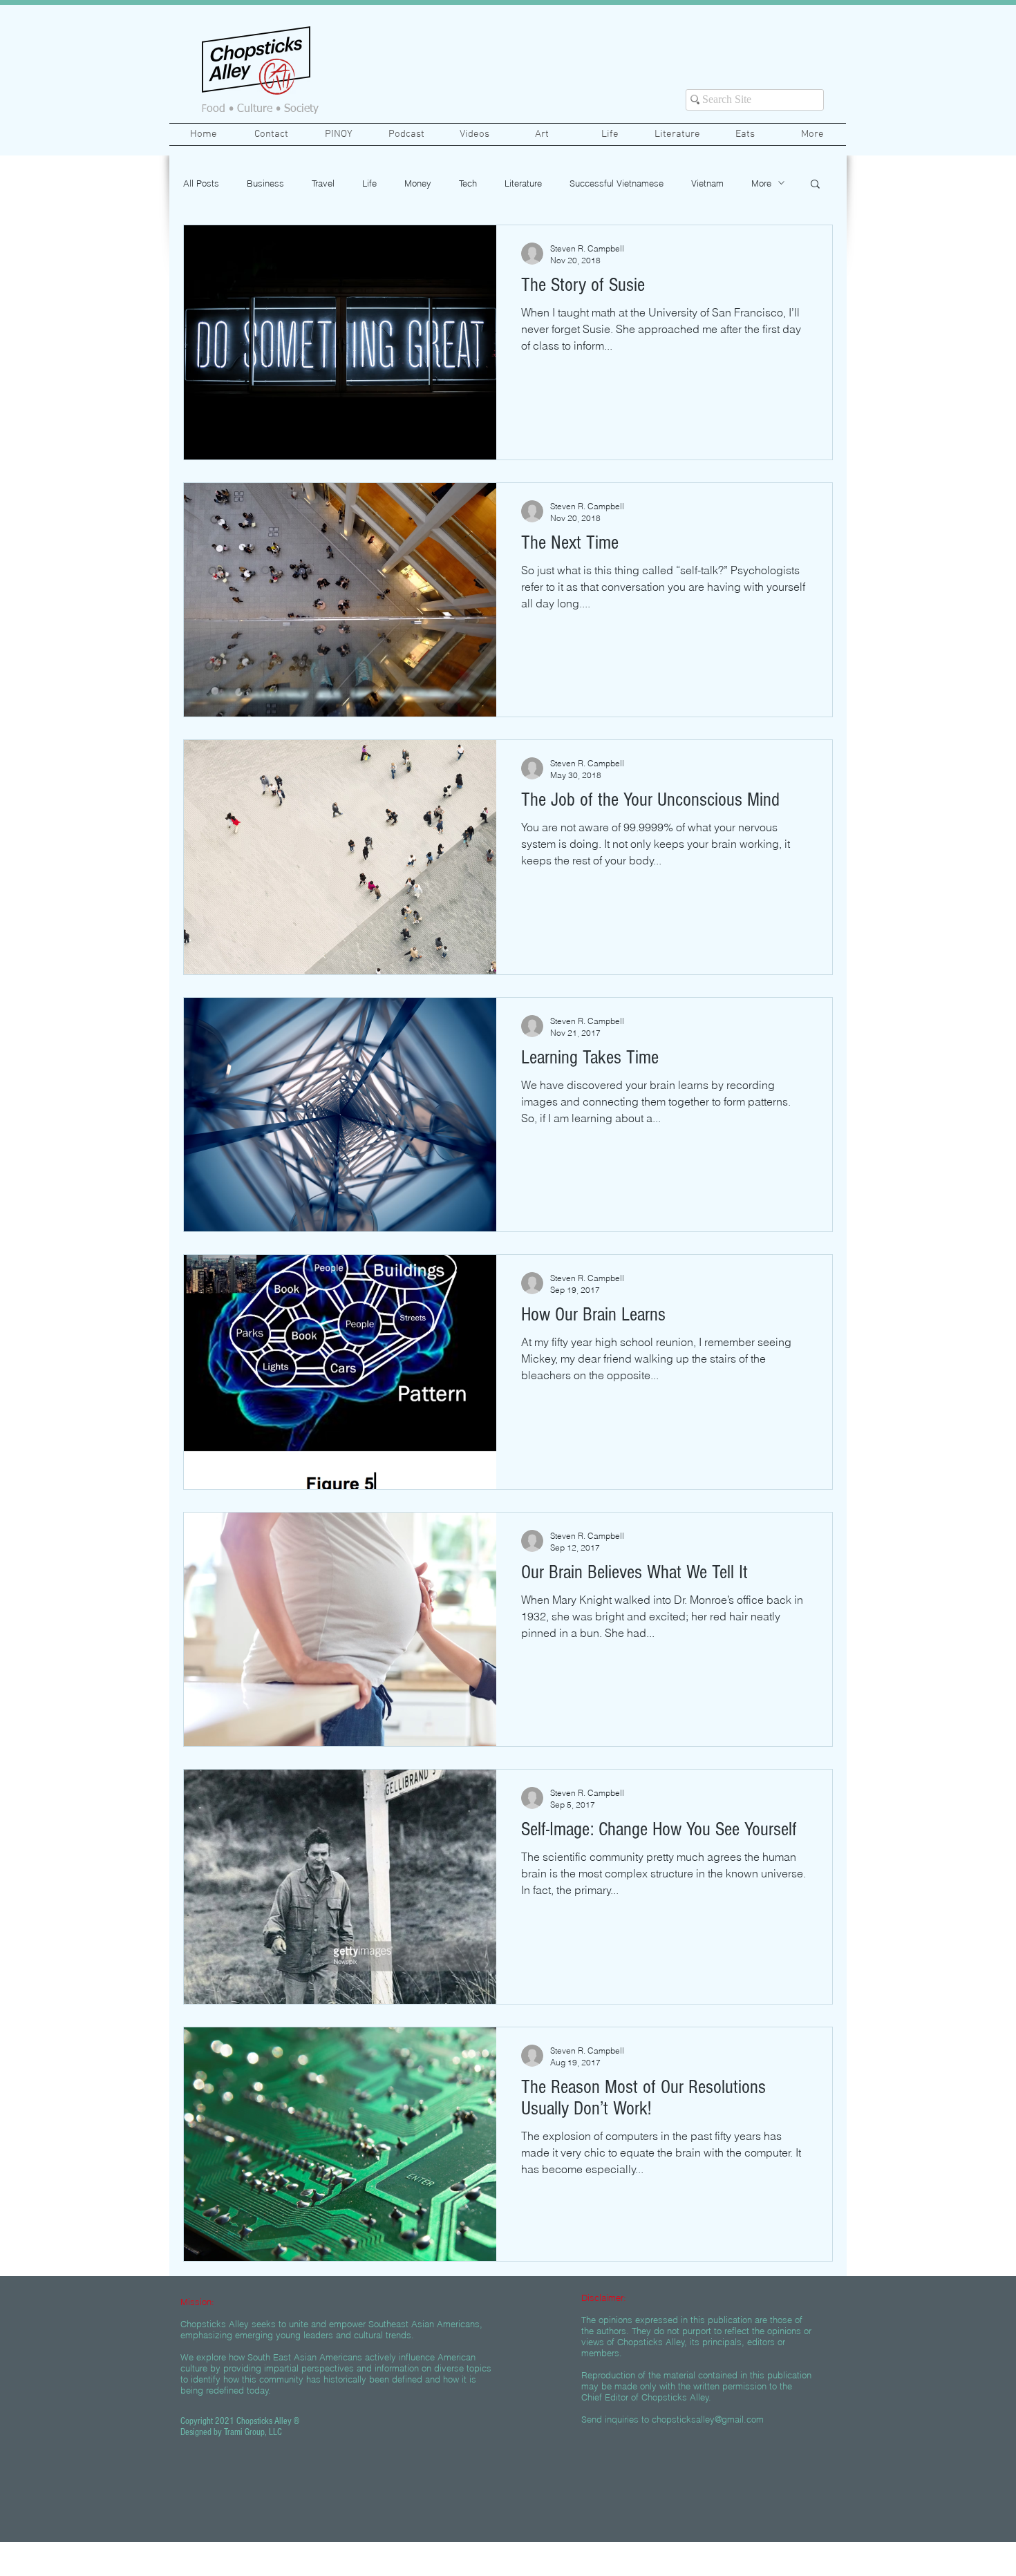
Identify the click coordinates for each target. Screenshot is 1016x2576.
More (761, 183)
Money (418, 183)
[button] (815, 185)
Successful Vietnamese (617, 183)
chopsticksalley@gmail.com (708, 2419)
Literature (523, 183)
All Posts (201, 183)
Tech (468, 183)
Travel (323, 183)
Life (369, 183)
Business (265, 183)
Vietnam (707, 183)
